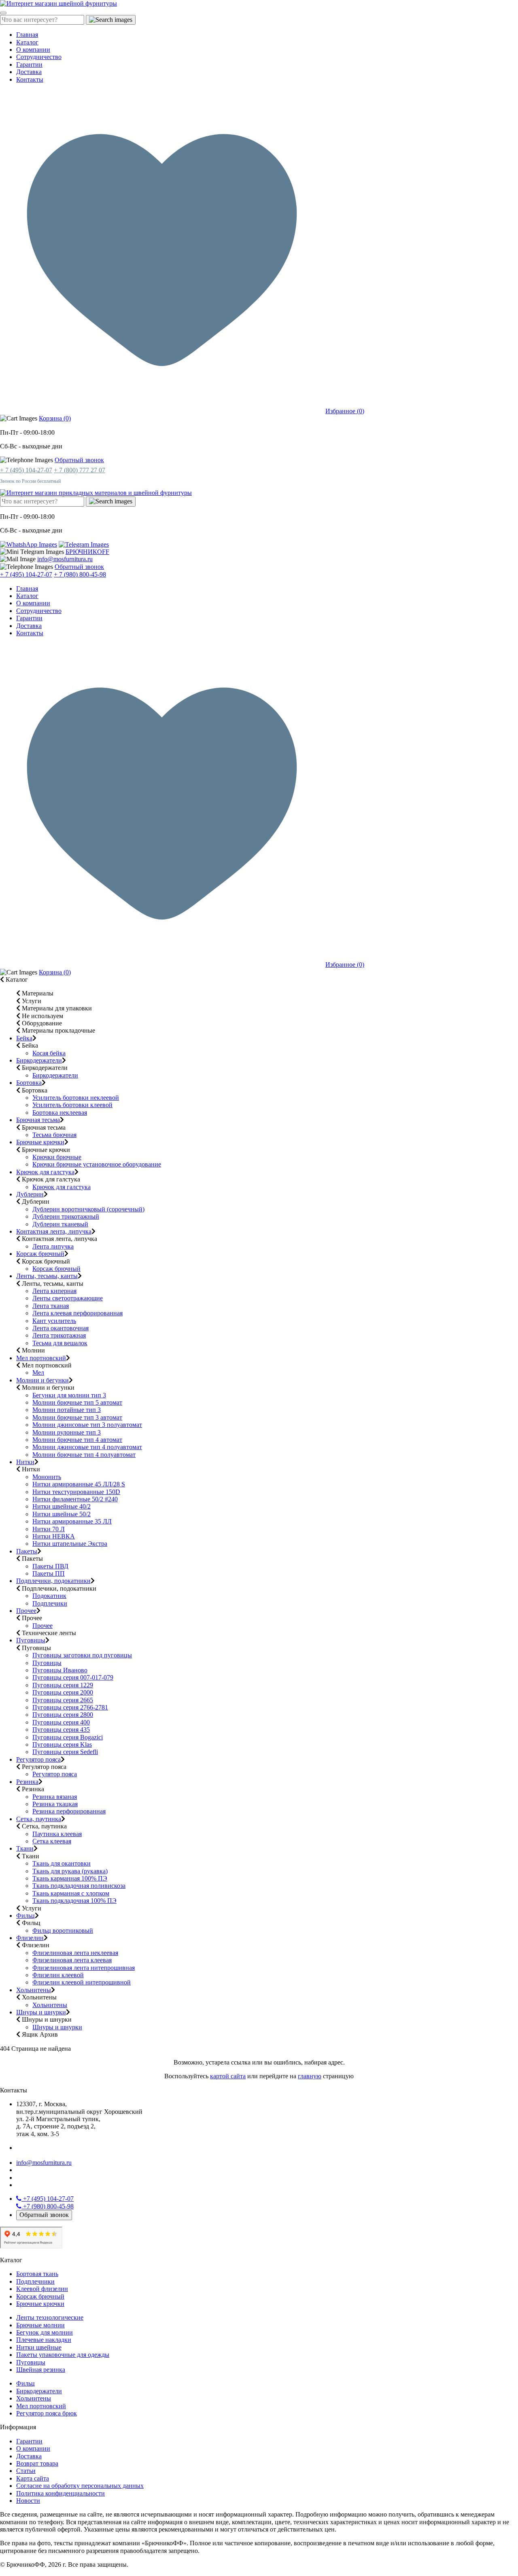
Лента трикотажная (59, 1335)
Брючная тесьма (38, 1120)
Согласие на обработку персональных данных (80, 2486)
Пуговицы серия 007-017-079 (73, 1677)
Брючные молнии (40, 2325)
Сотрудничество (39, 57)
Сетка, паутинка (39, 1819)
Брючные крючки (40, 1142)
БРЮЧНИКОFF (87, 552)
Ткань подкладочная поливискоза (79, 1886)
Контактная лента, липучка (54, 1231)
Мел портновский (41, 1358)
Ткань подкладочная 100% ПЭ (74, 1901)
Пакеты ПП (49, 1573)
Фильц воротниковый (63, 1930)
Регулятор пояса (38, 1759)
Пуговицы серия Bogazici (68, 1737)
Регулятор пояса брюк (47, 2413)
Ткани (25, 1848)
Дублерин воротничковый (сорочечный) (88, 1209)
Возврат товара (37, 2463)
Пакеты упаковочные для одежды (63, 2355)
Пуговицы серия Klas (62, 1744)
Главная (27, 35)
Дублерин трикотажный (66, 1216)
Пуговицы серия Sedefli (65, 1752)
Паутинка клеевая (57, 1834)
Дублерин (30, 1194)
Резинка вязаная (55, 1797)
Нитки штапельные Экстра (70, 1544)
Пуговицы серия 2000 (63, 1692)
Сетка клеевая (52, 1841)
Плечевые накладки (44, 2340)
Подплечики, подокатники (53, 1581)
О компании (33, 50)
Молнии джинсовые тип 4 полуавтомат (87, 1447)
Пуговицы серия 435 (61, 1730)
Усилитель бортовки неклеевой (76, 1098)
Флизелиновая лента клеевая (72, 1960)
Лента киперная (54, 1291)
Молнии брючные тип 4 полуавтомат (84, 1455)
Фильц (25, 1916)
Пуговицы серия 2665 (63, 1700)
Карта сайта (33, 2478)
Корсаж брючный (40, 1254)
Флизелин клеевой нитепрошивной (82, 1982)
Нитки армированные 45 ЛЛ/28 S (79, 1484)
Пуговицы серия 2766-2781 (70, 1707)
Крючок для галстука (45, 1172)
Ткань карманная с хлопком (71, 1893)
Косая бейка (49, 1053)
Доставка (29, 72)
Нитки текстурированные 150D (76, 1492)
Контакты (30, 79)
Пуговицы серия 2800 (63, 1715)
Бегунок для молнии (45, 2332)
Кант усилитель (54, 1321)
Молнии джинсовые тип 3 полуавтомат (87, 1425)
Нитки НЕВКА (54, 1536)
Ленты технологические (50, 2317)
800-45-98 (48, 2206)
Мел (38, 1373)
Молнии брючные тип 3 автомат (77, 1417)
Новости (28, 2501)
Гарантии (29, 64)
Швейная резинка (41, 2370)
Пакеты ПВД (50, 1566)
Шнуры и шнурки (41, 2012)
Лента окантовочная (61, 1328)
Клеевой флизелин (42, 2289)
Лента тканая (51, 1306)
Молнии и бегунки (42, 1380)
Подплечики (50, 1603)
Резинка (27, 1782)
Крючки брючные (57, 1157)
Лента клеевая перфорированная (77, 1313)
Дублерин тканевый (60, 1224)
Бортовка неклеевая (60, 1113)
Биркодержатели (39, 1060)
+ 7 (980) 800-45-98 (80, 574)
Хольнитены (34, 1990)
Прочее (26, 1611)
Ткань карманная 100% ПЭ (70, 1878)
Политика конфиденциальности (61, 2493)
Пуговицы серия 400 (61, 1722)
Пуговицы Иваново (60, 1670)
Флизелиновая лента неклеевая (75, 1953)
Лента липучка (53, 1246)
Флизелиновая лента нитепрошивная (84, 1968)
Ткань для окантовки (62, 1863)
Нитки (25, 1462)
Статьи (26, 2471)
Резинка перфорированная (69, 1811)
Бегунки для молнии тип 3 (69, 1395)
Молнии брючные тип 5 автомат (77, 1402)
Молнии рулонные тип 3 (67, 1432)
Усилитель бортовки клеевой (72, 1105)
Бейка (24, 1038)
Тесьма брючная (54, 1135)
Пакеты (27, 1551)
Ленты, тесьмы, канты (47, 1276)
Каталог (27, 42)
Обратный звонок (79, 460)
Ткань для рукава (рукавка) (70, 1871)
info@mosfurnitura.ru (65, 559)
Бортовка (29, 1083)
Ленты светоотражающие (68, 1298)
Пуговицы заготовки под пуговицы (82, 1655)
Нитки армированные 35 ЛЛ (72, 1521)
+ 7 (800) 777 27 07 (80, 470)
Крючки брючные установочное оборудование (97, 1164)
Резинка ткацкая (55, 1804)
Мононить (47, 1477)
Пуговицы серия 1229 (63, 1685)
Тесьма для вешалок (60, 1343)
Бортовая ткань (37, 2274)
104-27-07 (48, 2199)
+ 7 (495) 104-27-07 (26, 470)
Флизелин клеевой (58, 1975)
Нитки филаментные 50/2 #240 (75, 1499)
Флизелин (30, 1938)
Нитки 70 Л (49, 1529)
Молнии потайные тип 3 (67, 1410)
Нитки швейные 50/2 (62, 1514)
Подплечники (35, 2281)
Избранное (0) (345, 411)
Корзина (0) (55, 418)
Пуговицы (31, 1640)
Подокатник (49, 1596)
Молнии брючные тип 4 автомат (77, 1440)
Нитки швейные (39, 2347)
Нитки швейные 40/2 (62, 1506)
